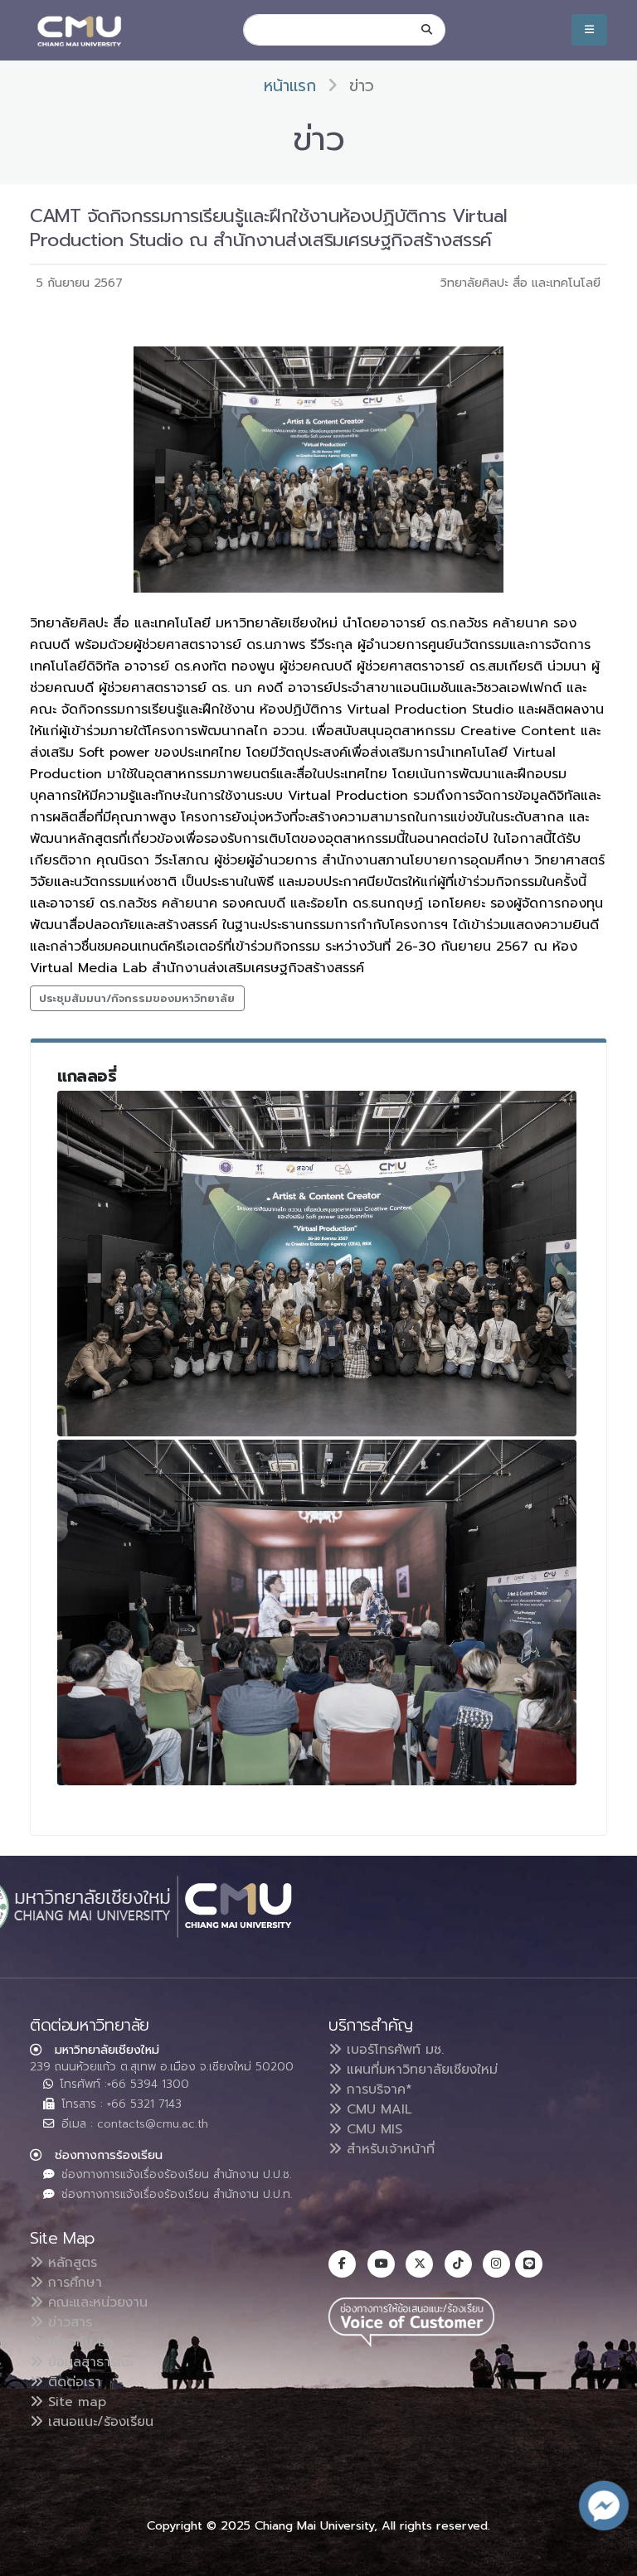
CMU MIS (372, 2129)
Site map (75, 2402)
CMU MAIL (377, 2109)
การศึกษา (73, 2283)
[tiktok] (458, 2264)
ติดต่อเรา (72, 2382)
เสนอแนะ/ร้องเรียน (98, 2422)
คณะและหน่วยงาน (95, 2302)
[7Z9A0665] (317, 1264)
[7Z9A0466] (317, 1612)
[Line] (529, 2264)
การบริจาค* (377, 2089)
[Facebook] (342, 2264)
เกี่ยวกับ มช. (80, 2342)
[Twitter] (419, 2264)
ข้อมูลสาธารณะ (88, 2362)
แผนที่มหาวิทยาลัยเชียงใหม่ (420, 2070)
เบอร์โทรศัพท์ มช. (393, 2050)
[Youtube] (381, 2264)
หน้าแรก (290, 86)
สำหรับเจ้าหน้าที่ (388, 2149)
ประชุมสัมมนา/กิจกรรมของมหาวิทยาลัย (137, 998)
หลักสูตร (70, 2263)
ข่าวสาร (68, 2322)
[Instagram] (496, 2264)
